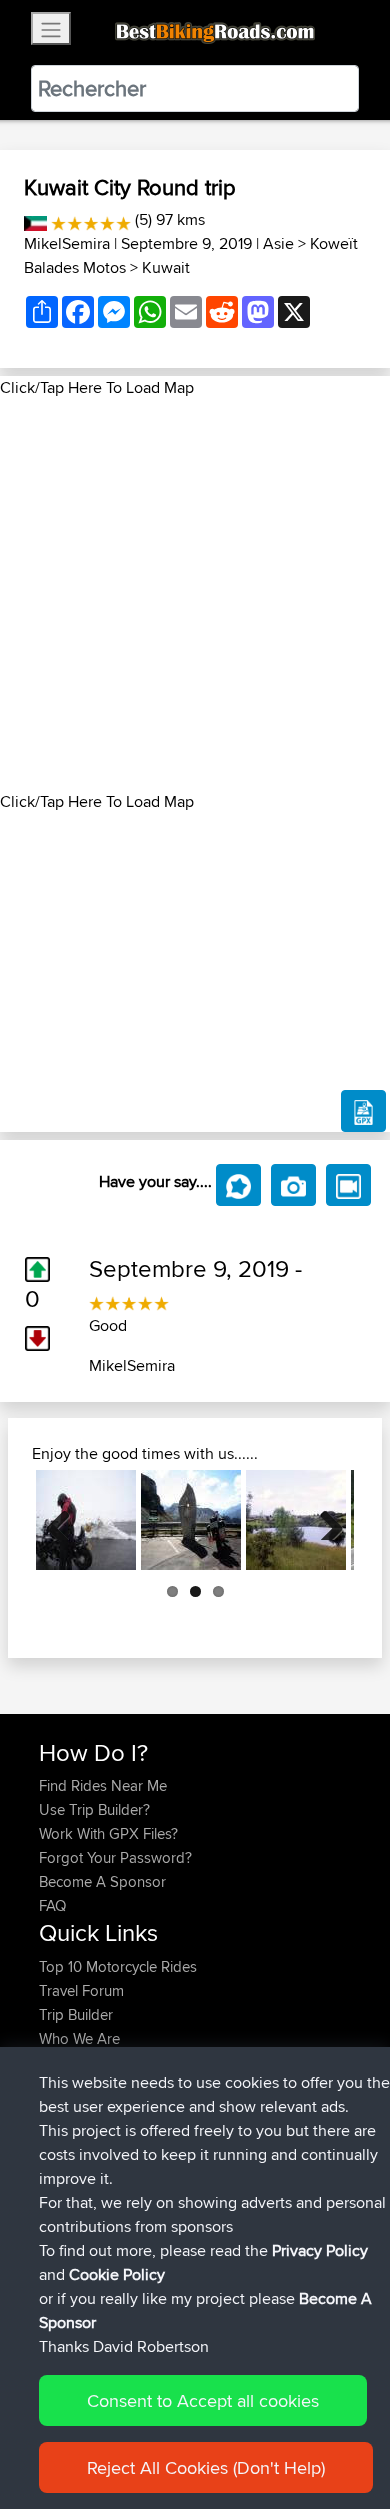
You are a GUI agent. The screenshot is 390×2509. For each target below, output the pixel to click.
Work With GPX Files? (108, 1833)
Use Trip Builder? (94, 1809)
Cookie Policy (117, 2274)
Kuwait (166, 267)
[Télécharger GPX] (363, 1111)
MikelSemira (67, 243)
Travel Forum (81, 1990)
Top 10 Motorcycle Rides (118, 1966)
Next (324, 1520)
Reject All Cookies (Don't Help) (206, 2467)
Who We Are (79, 2038)
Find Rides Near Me (103, 1785)
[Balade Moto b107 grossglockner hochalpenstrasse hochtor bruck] (191, 1520)
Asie (278, 243)
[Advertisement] (195, 595)
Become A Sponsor (102, 1881)
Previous (66, 1520)
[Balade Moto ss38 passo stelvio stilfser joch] (86, 1520)
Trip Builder (76, 2014)
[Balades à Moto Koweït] (35, 219)
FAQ (52, 1905)
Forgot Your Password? (115, 1857)
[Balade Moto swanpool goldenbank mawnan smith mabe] (296, 1520)
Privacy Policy (320, 2250)
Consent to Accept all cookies (203, 2400)
